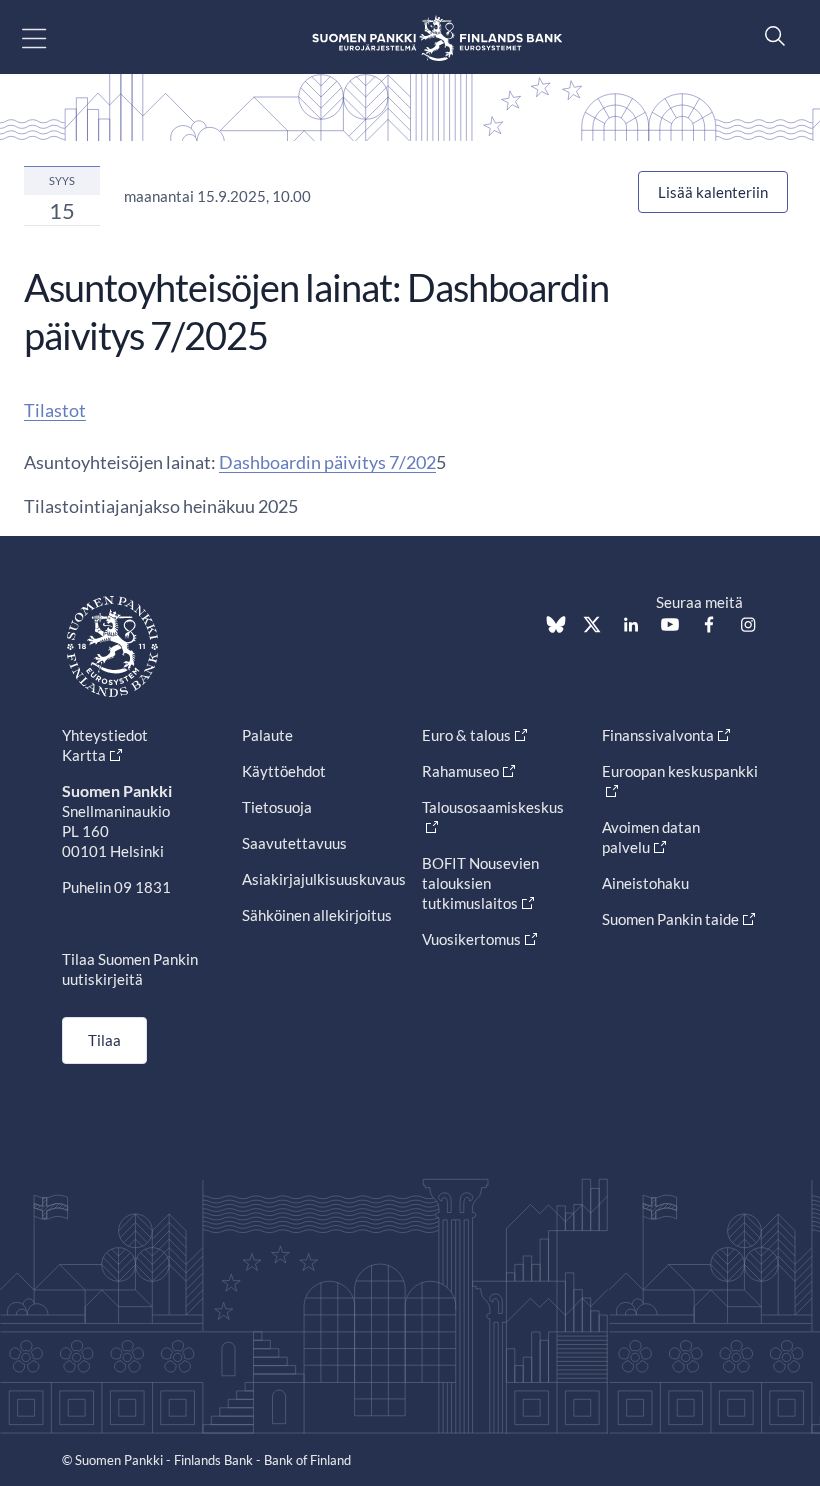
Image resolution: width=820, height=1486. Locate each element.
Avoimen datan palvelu (651, 837)
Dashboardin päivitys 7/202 (327, 462)
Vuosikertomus (471, 939)
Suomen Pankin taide (670, 919)
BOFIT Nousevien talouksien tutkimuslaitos (480, 883)
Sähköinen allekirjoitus (317, 915)
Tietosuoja (277, 807)
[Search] (770, 35)
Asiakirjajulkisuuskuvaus (324, 879)
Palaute (267, 735)
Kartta (84, 755)
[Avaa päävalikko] (51, 37)
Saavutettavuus (294, 843)
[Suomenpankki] (437, 37)
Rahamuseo (460, 771)
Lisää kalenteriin (713, 192)
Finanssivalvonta (658, 735)
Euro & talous (466, 735)
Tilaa (104, 1040)
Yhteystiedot (105, 735)
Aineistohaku (645, 883)
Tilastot (55, 410)
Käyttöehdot (284, 771)
